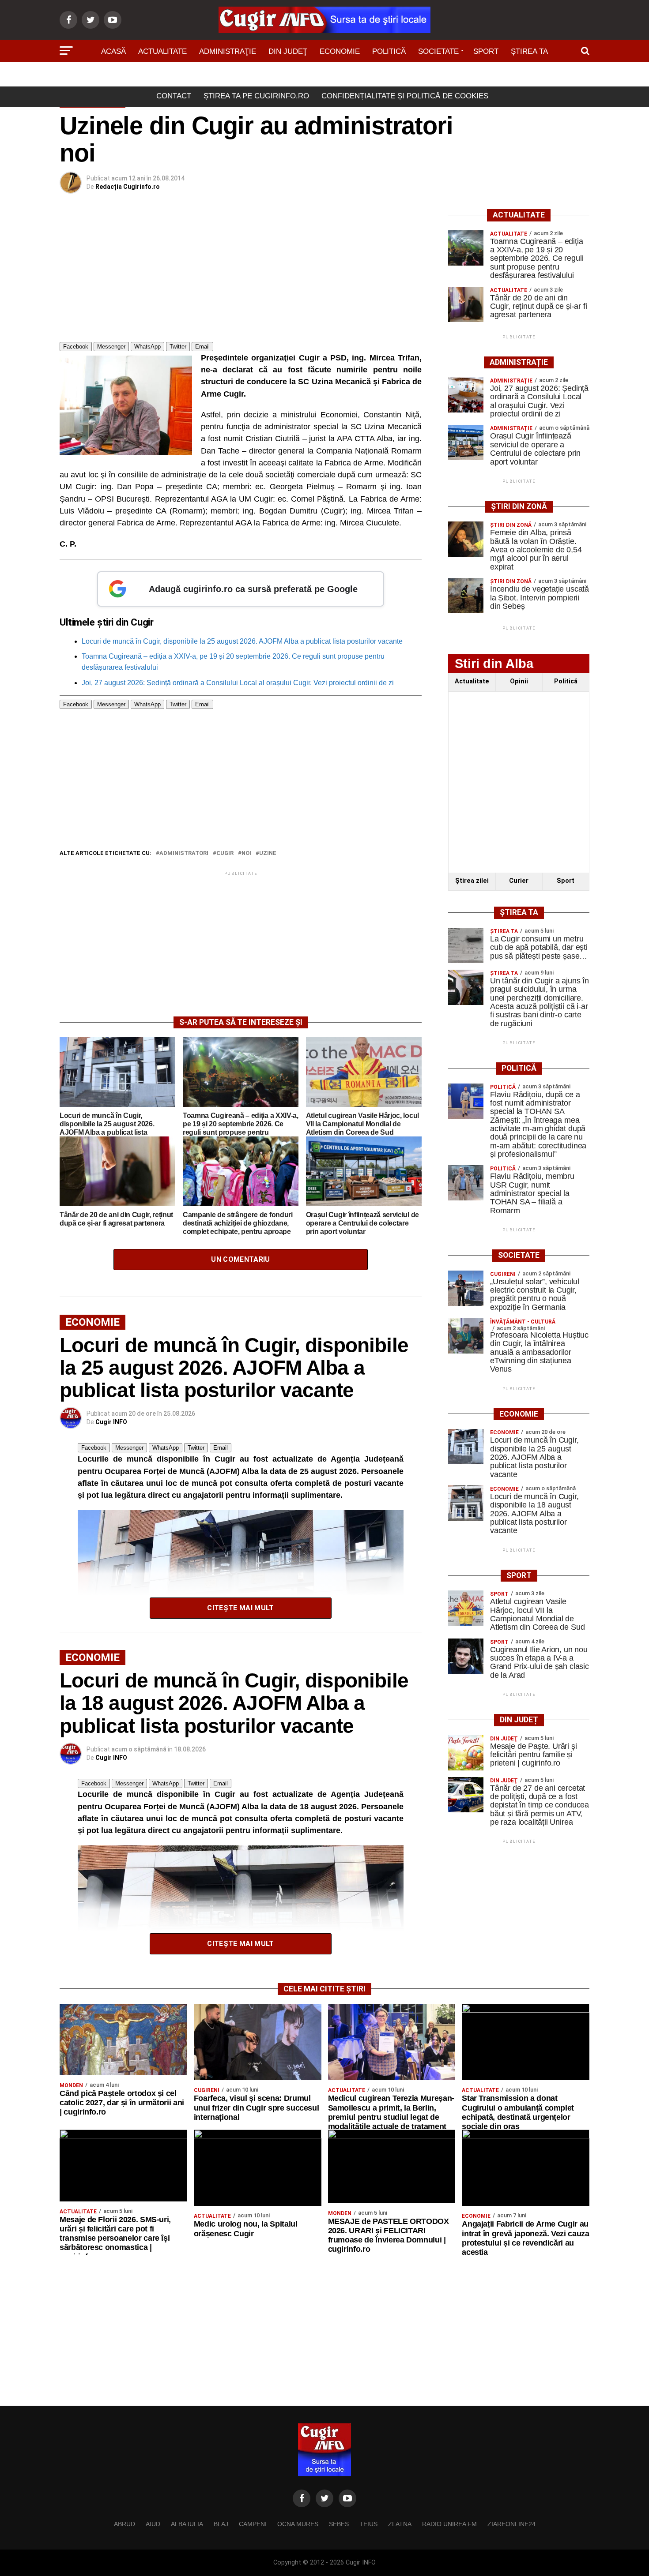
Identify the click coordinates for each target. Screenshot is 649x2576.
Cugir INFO (111, 1422)
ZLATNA (400, 2524)
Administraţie (228, 51)
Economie (340, 51)
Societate (438, 51)
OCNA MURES (298, 2524)
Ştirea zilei (472, 881)
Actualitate (162, 51)
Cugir (225, 853)
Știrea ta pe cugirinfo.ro (256, 96)
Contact (174, 96)
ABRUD (125, 2524)
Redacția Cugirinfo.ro (128, 187)
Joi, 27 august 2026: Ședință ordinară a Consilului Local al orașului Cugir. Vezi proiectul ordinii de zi (238, 683)
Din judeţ (288, 51)
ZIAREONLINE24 (511, 2524)
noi (246, 853)
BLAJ (221, 2524)
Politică (389, 51)
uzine (268, 853)
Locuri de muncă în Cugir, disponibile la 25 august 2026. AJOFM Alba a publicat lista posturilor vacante (242, 641)
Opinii (519, 681)
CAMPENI (253, 2524)
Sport (486, 51)
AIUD (153, 2524)
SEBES (339, 2524)
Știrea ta (529, 51)
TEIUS (368, 2524)
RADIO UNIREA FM (449, 2524)
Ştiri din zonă (324, 76)
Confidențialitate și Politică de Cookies (405, 96)
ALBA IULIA (187, 2524)
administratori (184, 853)
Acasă (113, 51)
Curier (519, 881)
